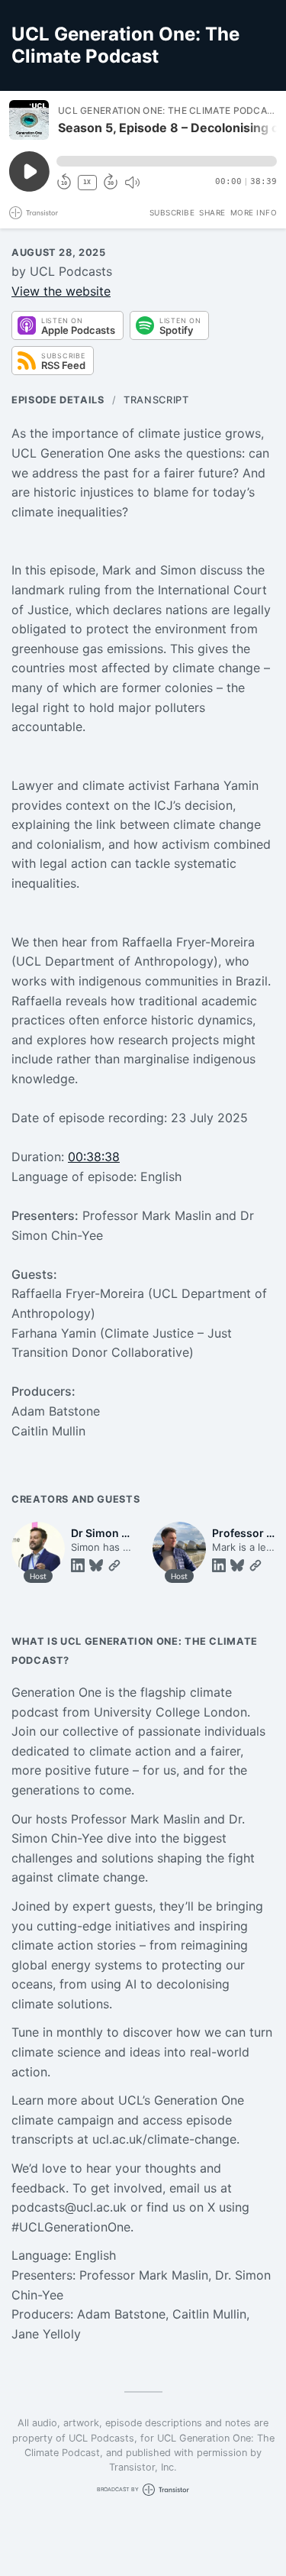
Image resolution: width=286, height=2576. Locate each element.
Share (212, 212)
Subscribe (172, 212)
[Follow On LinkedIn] (78, 1565)
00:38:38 (94, 1157)
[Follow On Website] (114, 1565)
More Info (254, 212)
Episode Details (58, 400)
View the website (61, 291)
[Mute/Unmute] (132, 183)
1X (87, 182)
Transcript (156, 400)
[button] (167, 161)
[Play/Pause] (29, 120)
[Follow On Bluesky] (96, 1565)
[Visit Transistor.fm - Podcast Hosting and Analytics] (34, 213)
